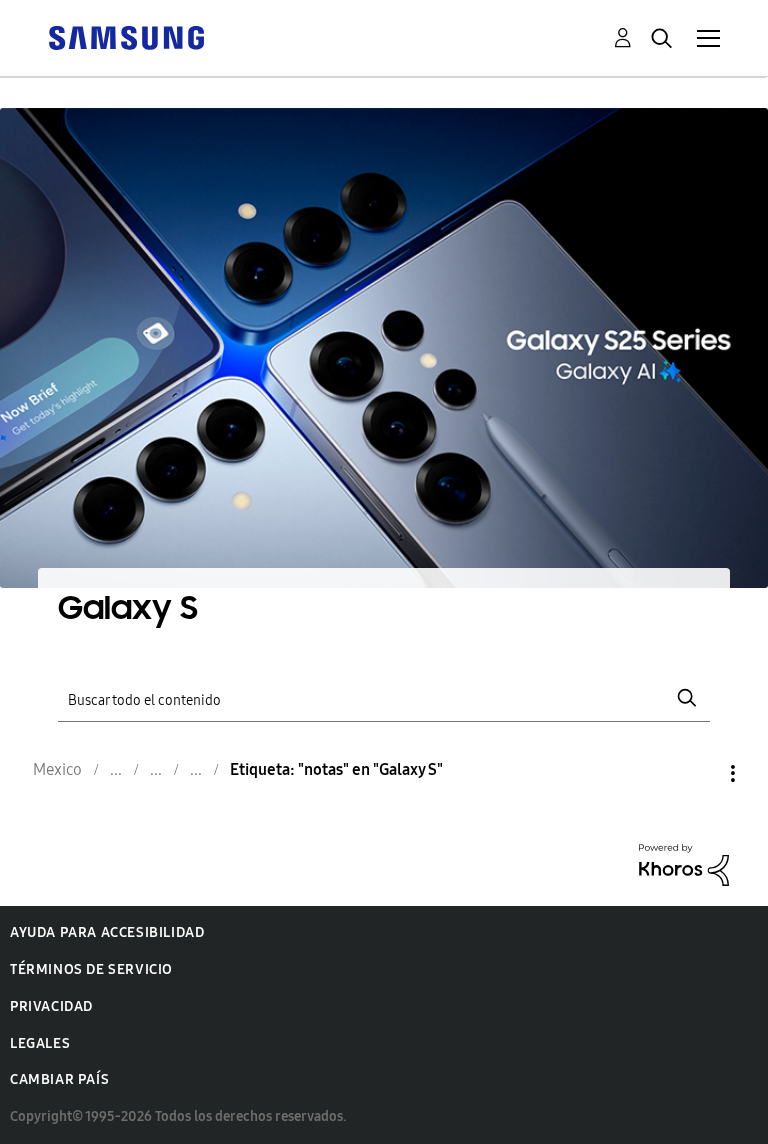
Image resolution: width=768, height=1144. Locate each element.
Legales (40, 1043)
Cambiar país (59, 1079)
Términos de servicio (91, 969)
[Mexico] (126, 36)
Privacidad (51, 1006)
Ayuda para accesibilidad (107, 932)
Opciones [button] (699, 773)
